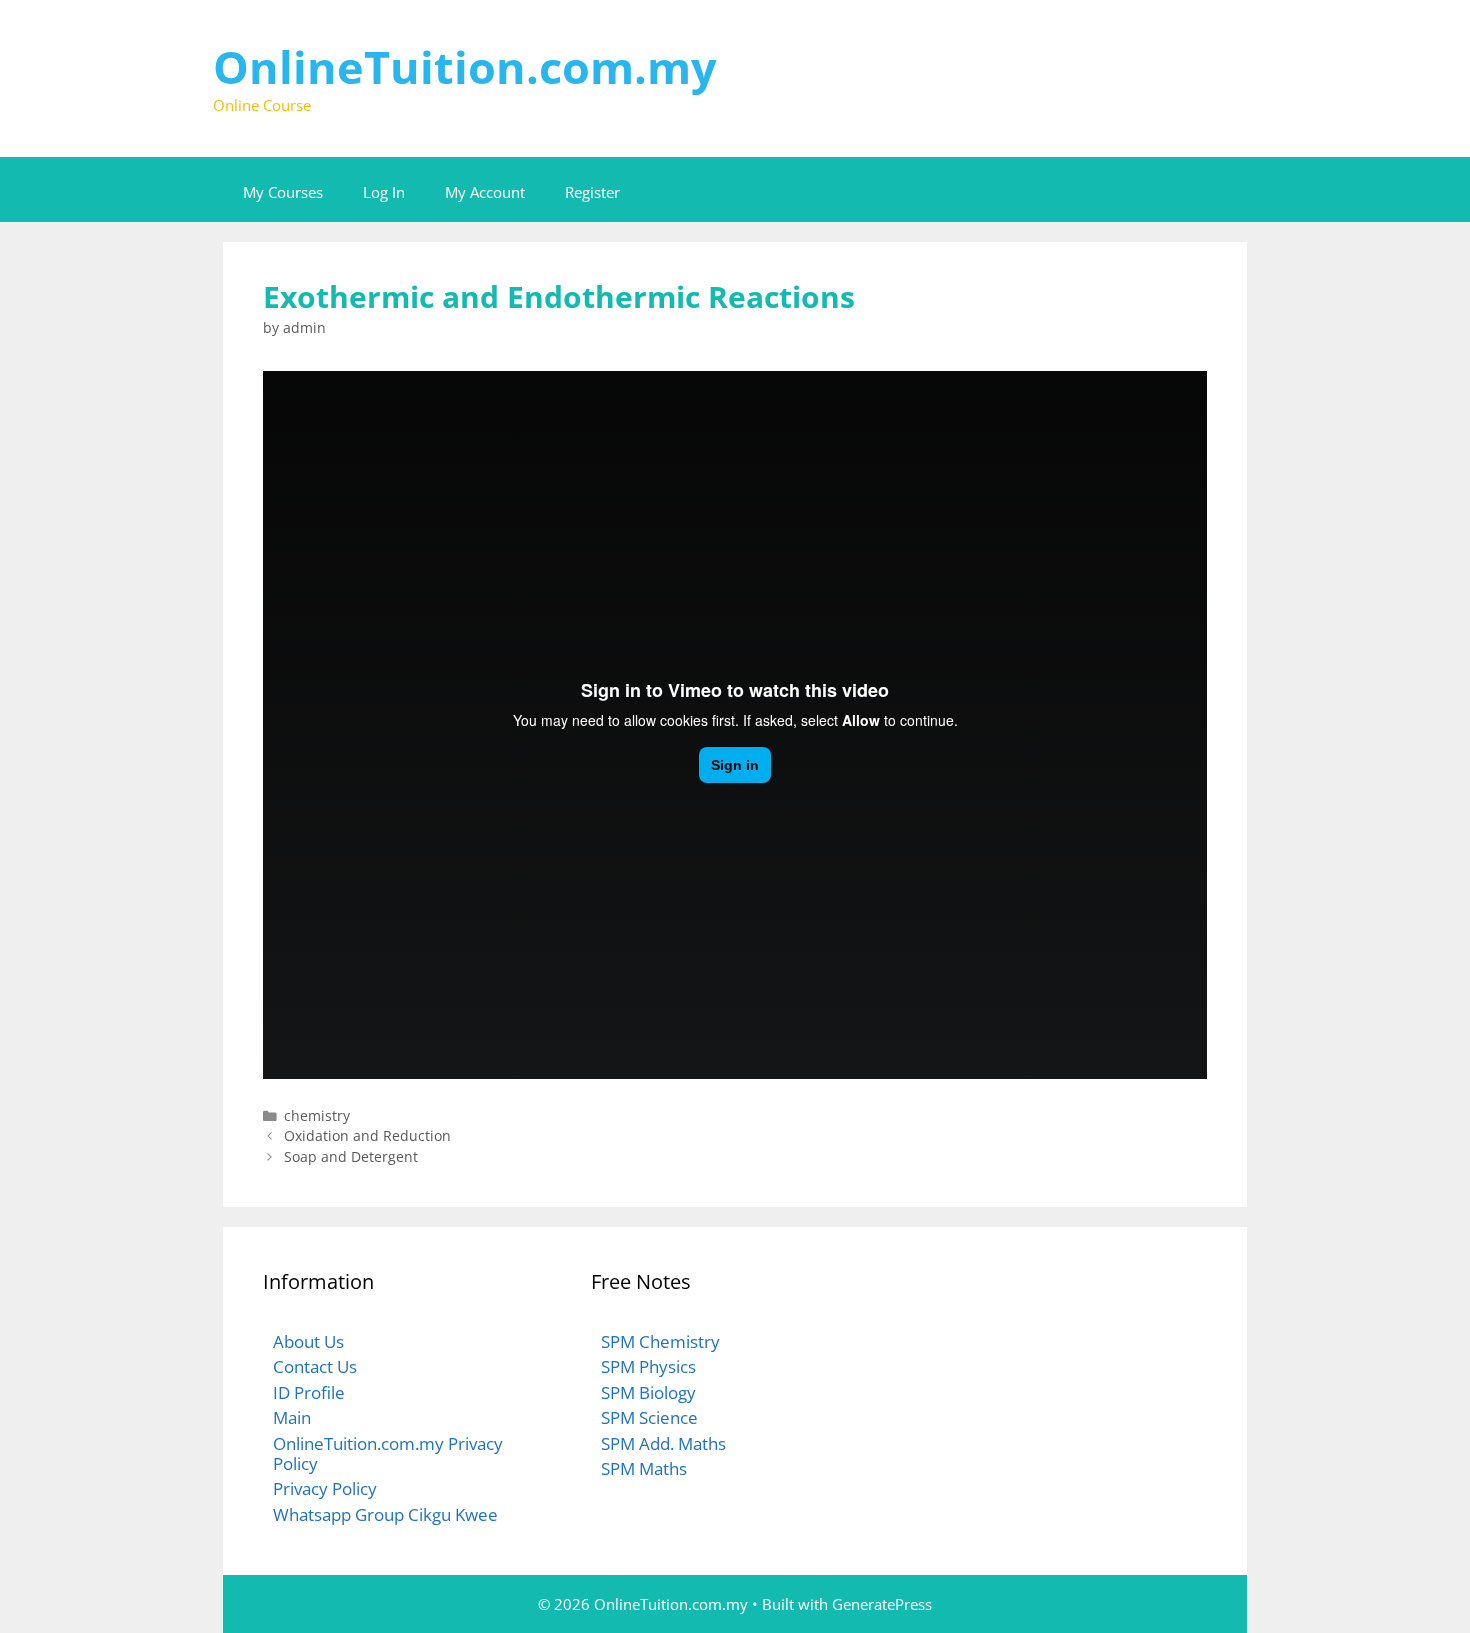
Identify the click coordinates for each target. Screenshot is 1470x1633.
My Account (485, 192)
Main (292, 1417)
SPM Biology (648, 1392)
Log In (384, 192)
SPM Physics (648, 1366)
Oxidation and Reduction (367, 1135)
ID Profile (309, 1392)
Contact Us (315, 1366)
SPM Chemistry (660, 1341)
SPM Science (649, 1417)
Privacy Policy (325, 1488)
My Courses (283, 192)
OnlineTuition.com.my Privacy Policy (388, 1453)
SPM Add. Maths (663, 1443)
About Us (308, 1341)
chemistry (317, 1115)
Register (592, 192)
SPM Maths (644, 1468)
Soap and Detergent (351, 1156)
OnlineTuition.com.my (465, 66)
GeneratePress (882, 1604)
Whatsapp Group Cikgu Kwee (385, 1514)
